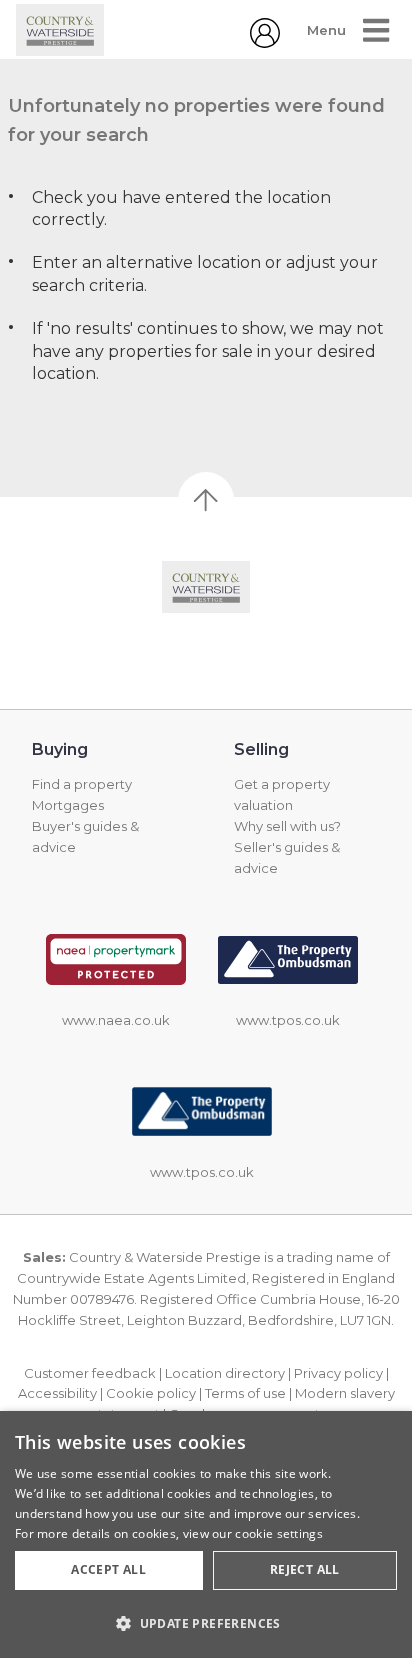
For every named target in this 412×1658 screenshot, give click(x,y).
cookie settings (279, 1533)
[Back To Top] (206, 500)
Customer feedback (90, 1373)
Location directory (225, 1373)
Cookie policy (151, 1393)
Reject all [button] (305, 1569)
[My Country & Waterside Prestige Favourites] (265, 42)
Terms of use (245, 1393)
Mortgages (68, 805)
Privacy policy (338, 1373)
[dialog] (206, 1534)
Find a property (82, 784)
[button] (206, 1623)
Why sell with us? (287, 826)
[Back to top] (206, 587)
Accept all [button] (108, 1569)
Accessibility (57, 1393)
